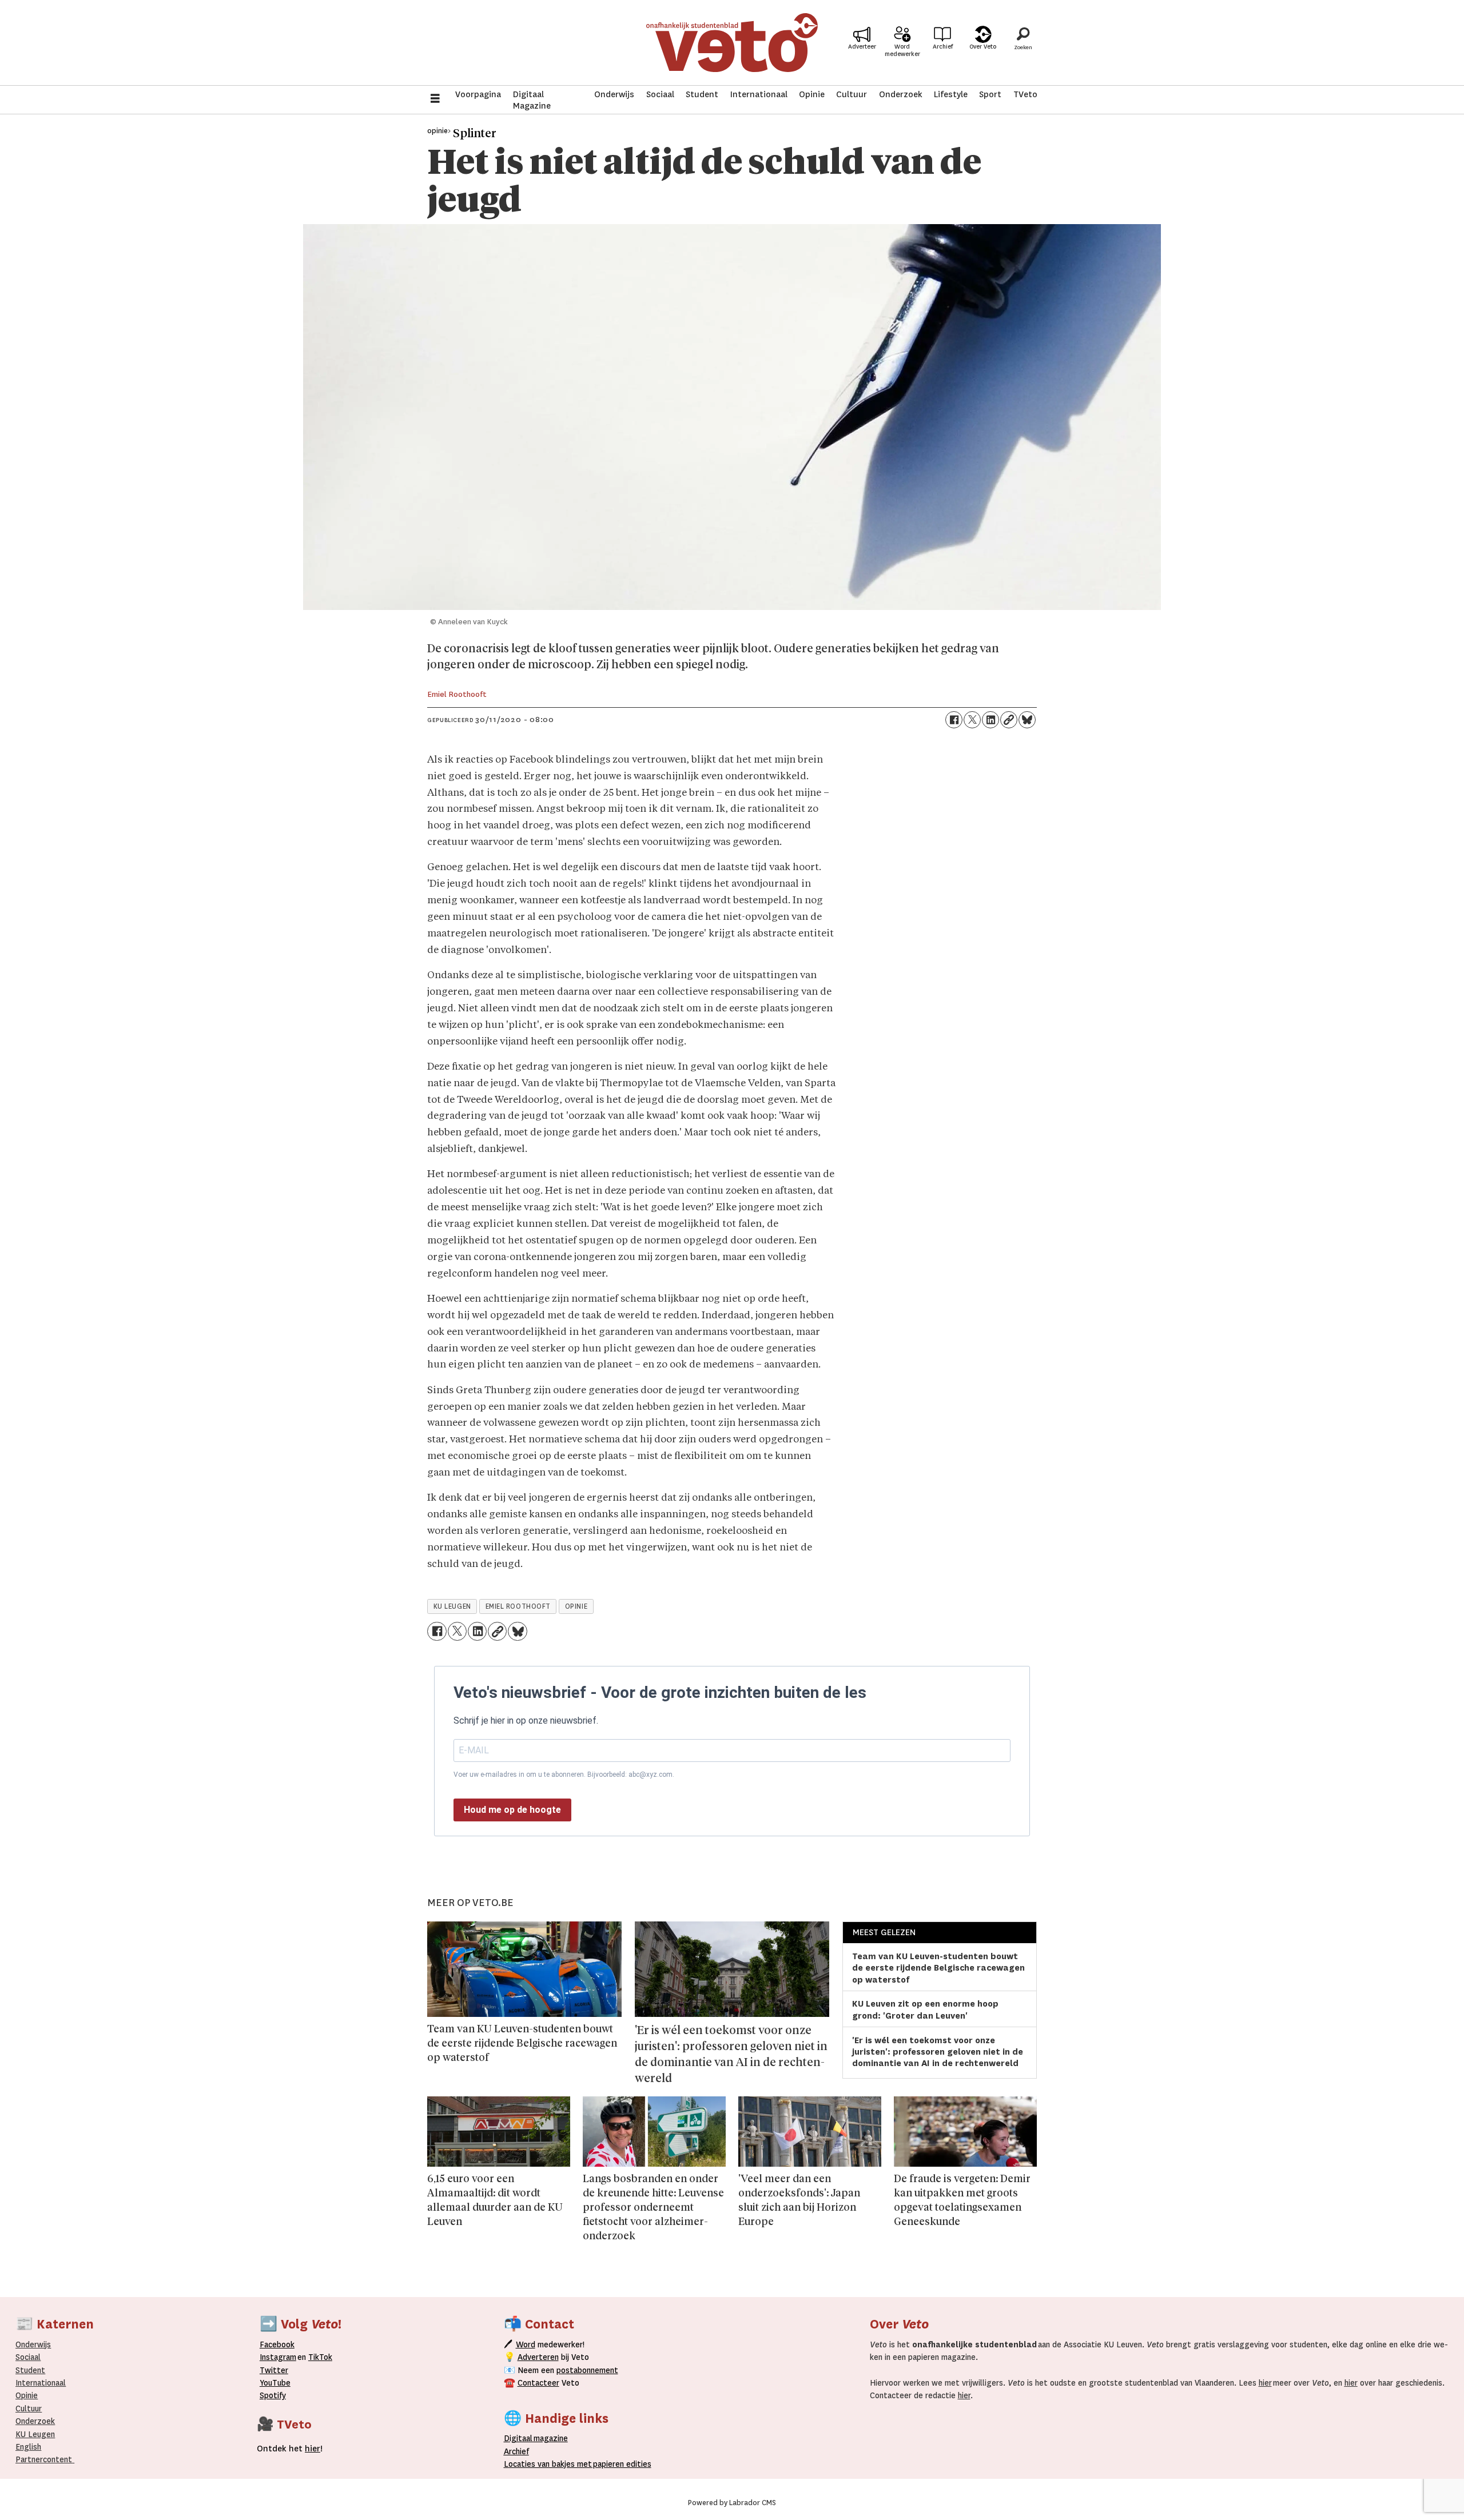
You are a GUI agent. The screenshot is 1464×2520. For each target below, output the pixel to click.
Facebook (277, 2344)
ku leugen (452, 1606)
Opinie (812, 94)
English (28, 2447)
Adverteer (862, 47)
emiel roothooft (518, 1606)
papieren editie (620, 2464)
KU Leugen (35, 2434)
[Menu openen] (435, 100)
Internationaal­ (41, 2383)
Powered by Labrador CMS (732, 2503)
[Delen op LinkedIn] (990, 720)
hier (1265, 2383)
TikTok (320, 2357)
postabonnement (587, 2370)
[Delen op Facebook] (954, 720)
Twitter (274, 2370)
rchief (516, 2451)
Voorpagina (478, 94)
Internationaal (759, 94)
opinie (576, 1606)
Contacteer (538, 2383)
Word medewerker (902, 50)
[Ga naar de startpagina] (732, 43)
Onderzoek (901, 94)
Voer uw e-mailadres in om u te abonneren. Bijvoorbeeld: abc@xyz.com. (564, 1775)
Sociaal (660, 94)
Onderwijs (614, 94)
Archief (943, 47)
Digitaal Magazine (532, 100)
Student (702, 94)
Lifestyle (951, 94)
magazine (539, 2438)
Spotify (273, 2395)
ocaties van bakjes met (550, 2464)
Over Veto (983, 47)
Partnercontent (44, 2459)
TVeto (1025, 94)
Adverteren (538, 2357)
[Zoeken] (1023, 43)
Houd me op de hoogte (512, 1810)
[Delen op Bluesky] (1027, 720)
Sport (990, 94)
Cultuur (852, 94)
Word (526, 2344)
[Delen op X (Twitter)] (972, 720)
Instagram (278, 2357)
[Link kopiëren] (1009, 720)
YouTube (275, 2383)
